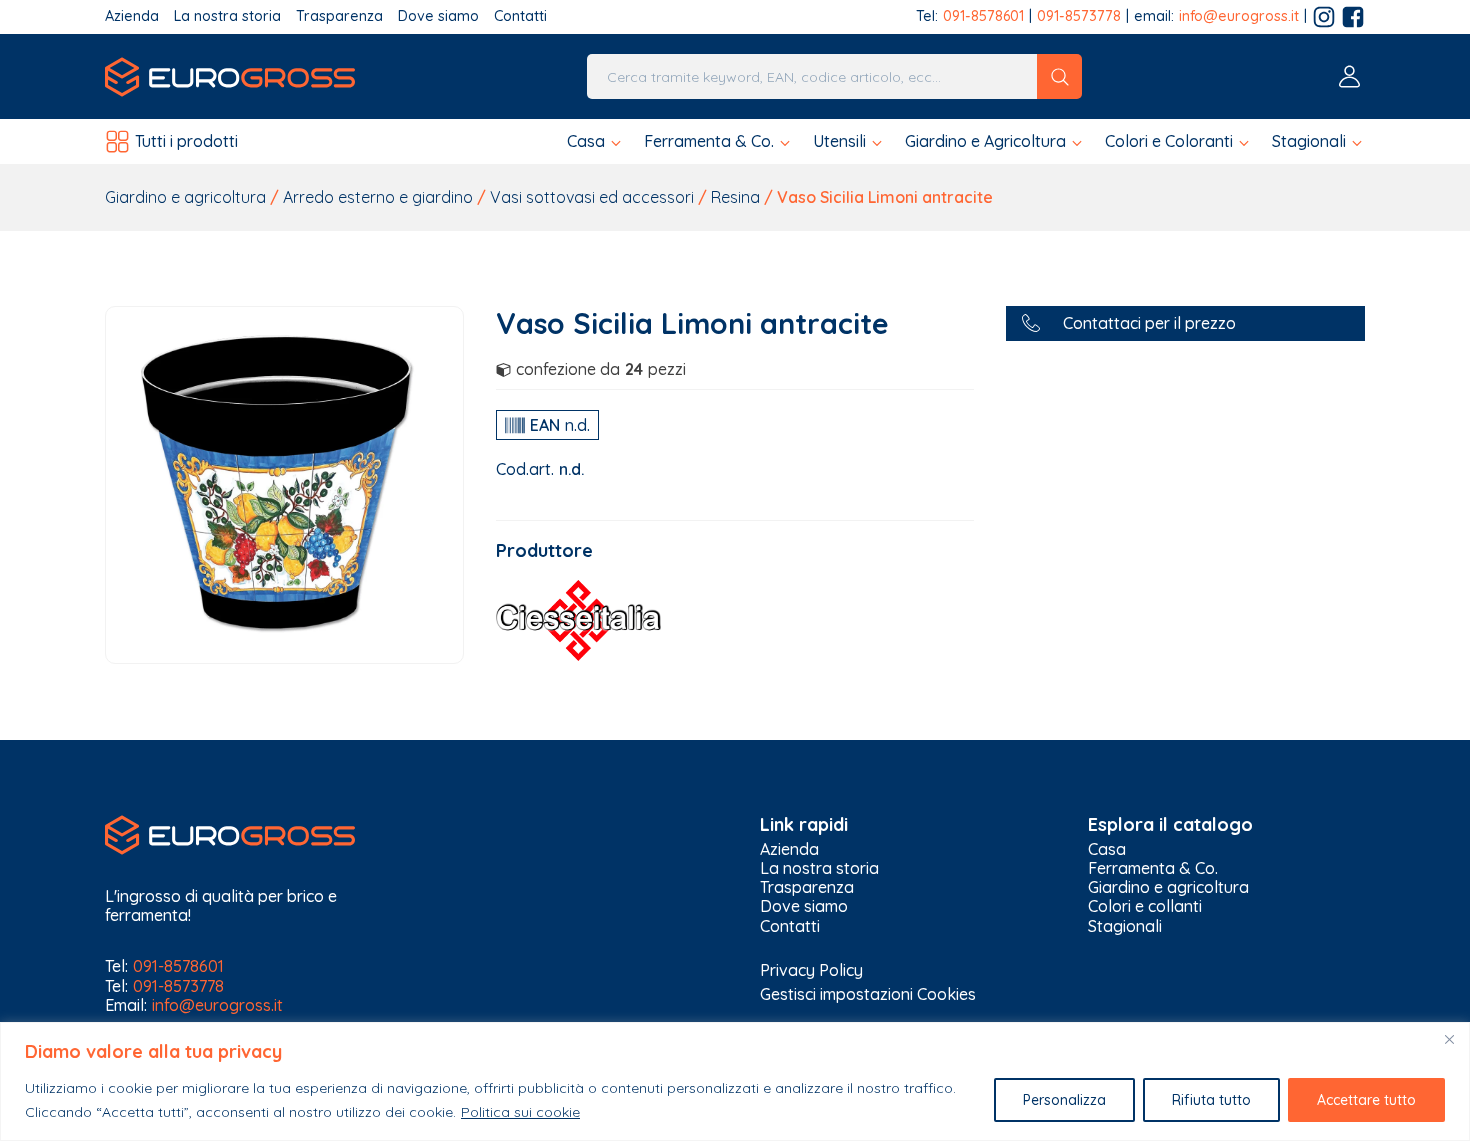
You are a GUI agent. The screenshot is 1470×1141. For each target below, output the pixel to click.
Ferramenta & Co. (1153, 868)
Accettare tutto (1366, 1100)
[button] (595, 141)
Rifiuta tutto (1211, 1100)
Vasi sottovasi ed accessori (592, 197)
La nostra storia (227, 16)
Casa (1107, 849)
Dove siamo (438, 16)
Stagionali (1125, 926)
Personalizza (1064, 1100)
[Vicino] (1449, 1039)
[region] (735, 1081)
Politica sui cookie (520, 1112)
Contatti (520, 16)
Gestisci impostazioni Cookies (868, 994)
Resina (735, 197)
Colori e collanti (1145, 906)
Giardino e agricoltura (185, 197)
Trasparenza (339, 16)
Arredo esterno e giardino (378, 197)
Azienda (132, 16)
